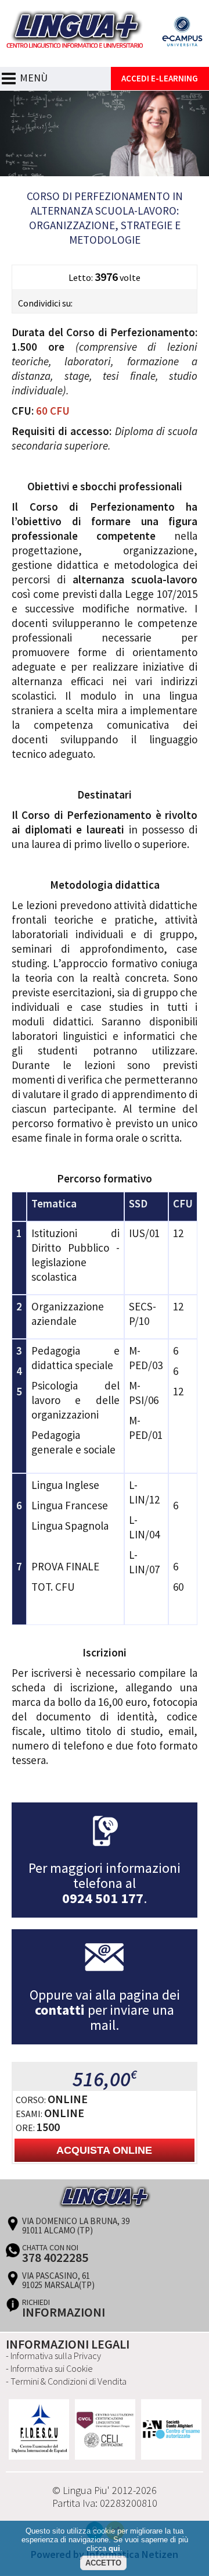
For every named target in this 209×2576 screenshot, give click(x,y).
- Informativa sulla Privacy (53, 2356)
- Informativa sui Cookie (49, 2368)
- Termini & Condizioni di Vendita (66, 2381)
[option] (39, 2429)
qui (114, 2548)
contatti (60, 2010)
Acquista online (104, 2150)
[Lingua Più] (105, 51)
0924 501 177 (103, 1898)
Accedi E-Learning (160, 78)
